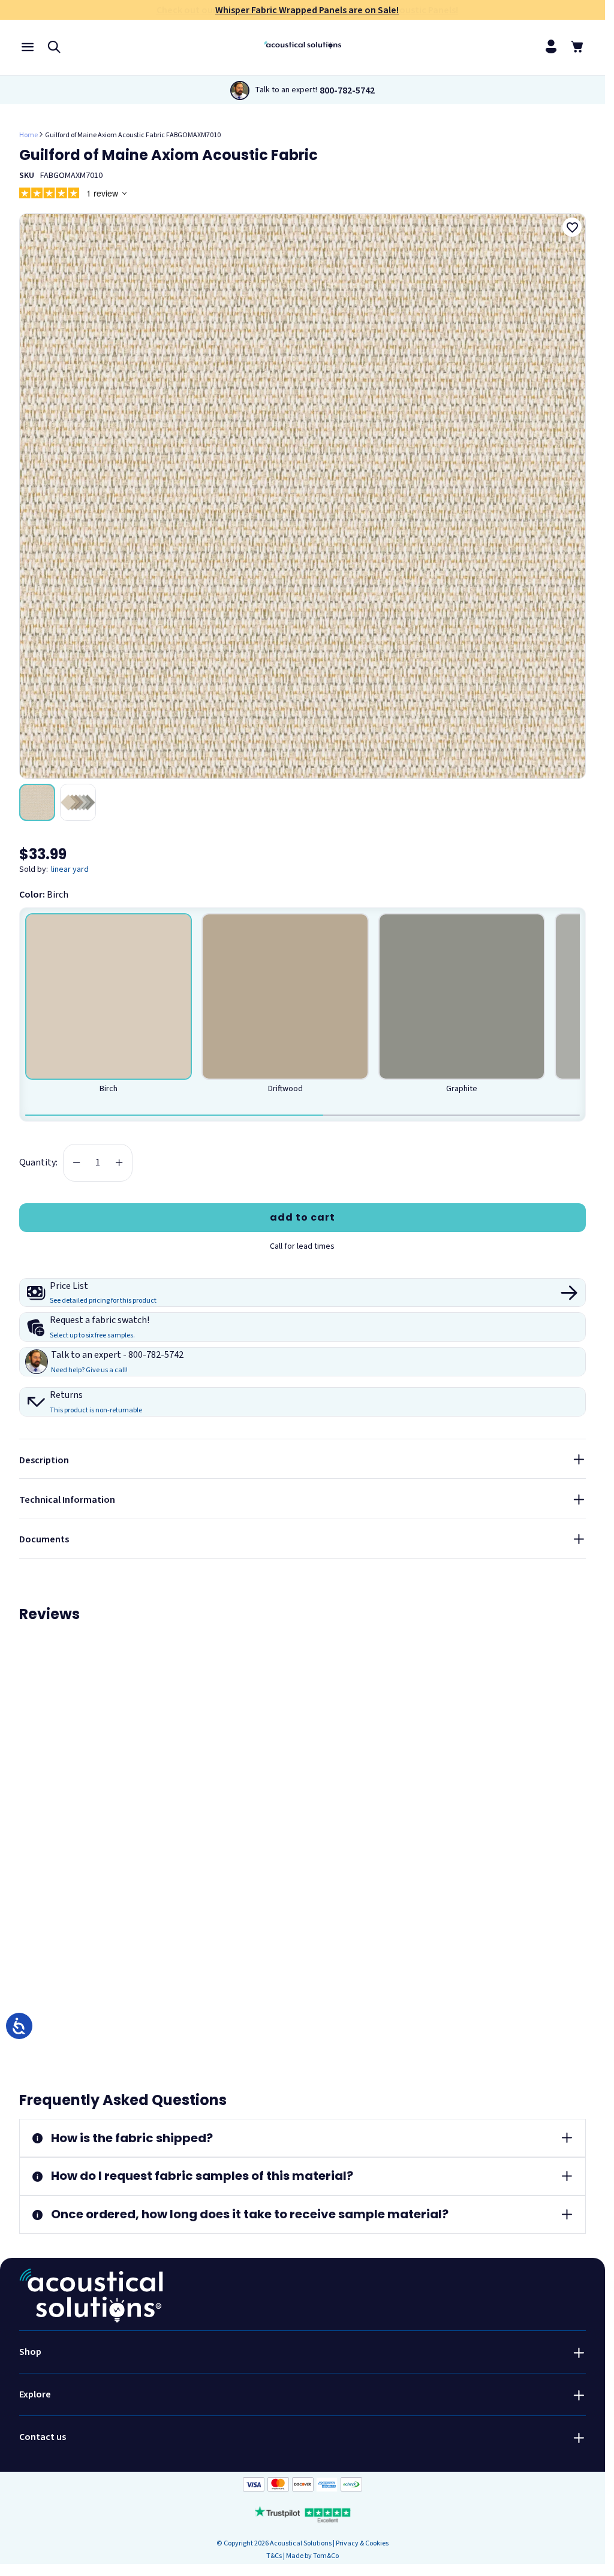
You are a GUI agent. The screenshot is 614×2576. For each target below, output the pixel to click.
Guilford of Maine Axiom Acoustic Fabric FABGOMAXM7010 (133, 135)
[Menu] (28, 46)
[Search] (54, 46)
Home (28, 135)
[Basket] (577, 46)
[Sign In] (551, 46)
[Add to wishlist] (572, 227)
